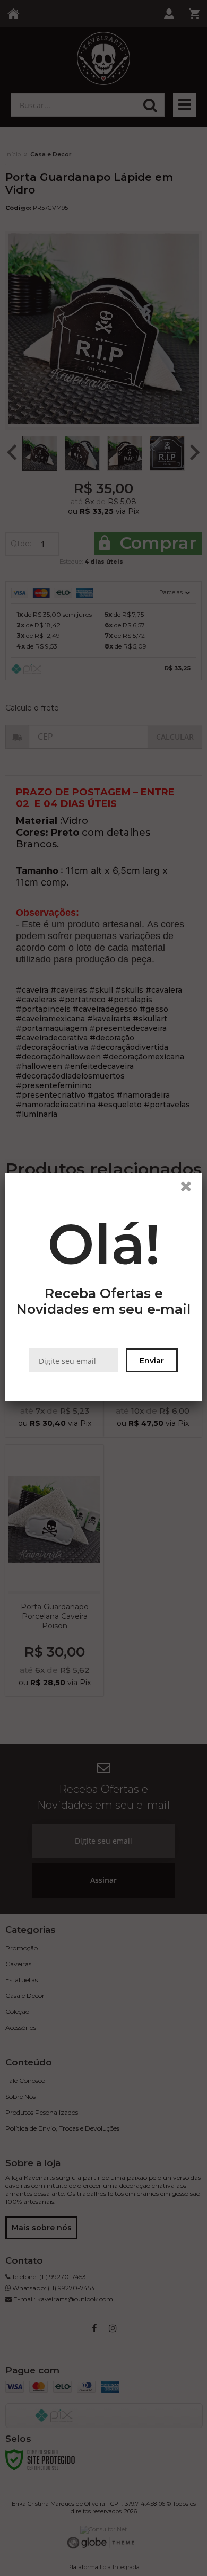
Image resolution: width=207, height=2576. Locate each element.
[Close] (189, 1189)
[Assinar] (152, 1361)
